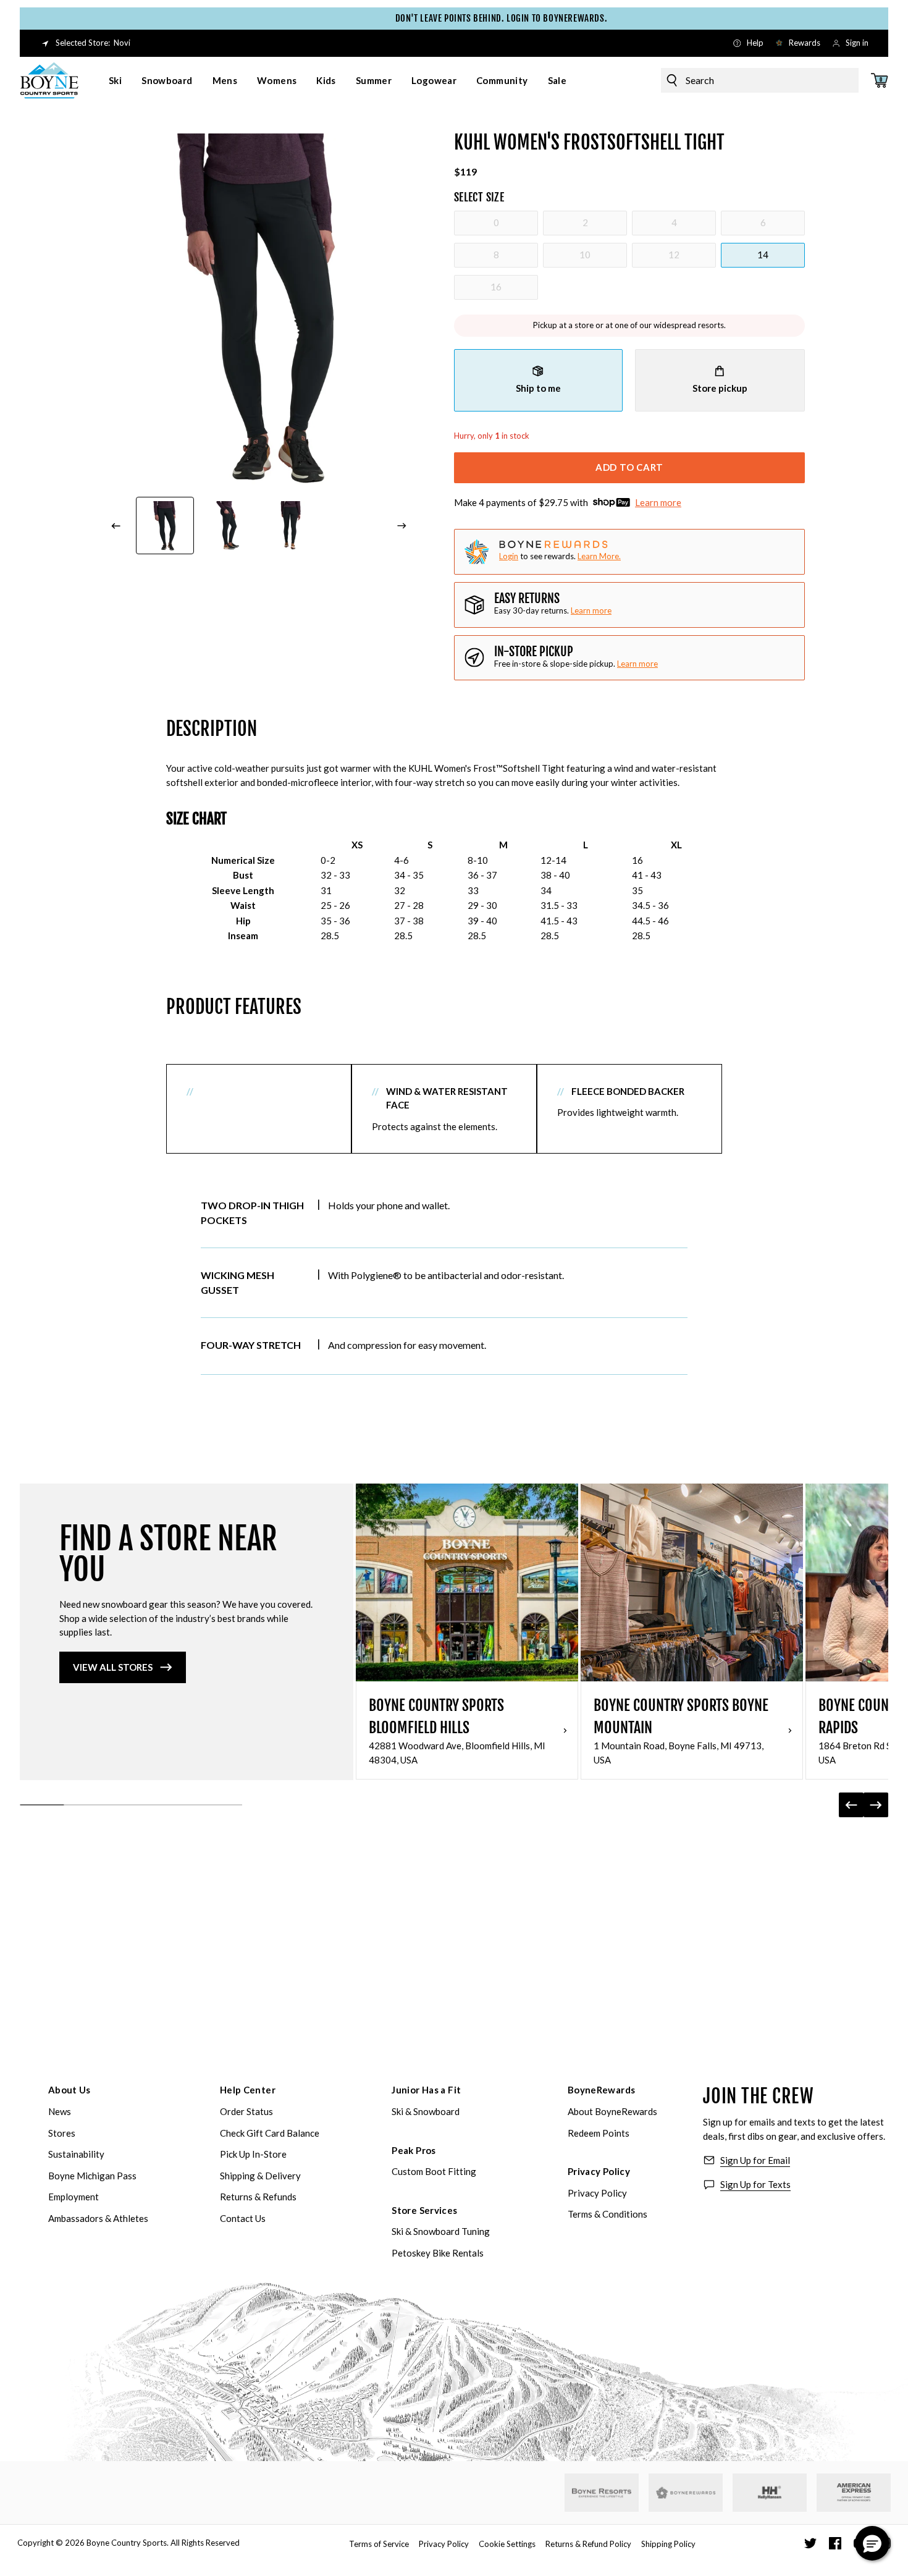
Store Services (424, 2210)
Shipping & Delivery (260, 2176)
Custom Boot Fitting (434, 2171)
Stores (62, 2133)
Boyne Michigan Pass (92, 2176)
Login (509, 556)
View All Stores (113, 1667)
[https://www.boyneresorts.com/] (602, 2493)
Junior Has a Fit (426, 2090)
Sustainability (76, 2154)
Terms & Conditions (607, 2214)
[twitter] (810, 2543)
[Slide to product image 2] (228, 526)
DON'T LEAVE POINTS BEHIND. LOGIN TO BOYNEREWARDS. (464, 18)
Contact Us (243, 2218)
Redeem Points (599, 2133)
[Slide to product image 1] (165, 526)
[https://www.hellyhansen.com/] (770, 2493)
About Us (69, 2090)
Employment (74, 2197)
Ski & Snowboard (426, 2111)
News (60, 2111)
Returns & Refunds (258, 2197)
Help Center (248, 2090)
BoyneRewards (602, 2090)
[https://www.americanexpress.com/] (854, 2493)
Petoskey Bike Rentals (438, 2253)
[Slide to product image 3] (290, 526)
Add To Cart (629, 467)
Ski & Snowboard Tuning (441, 2231)
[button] (872, 2543)
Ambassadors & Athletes (98, 2218)
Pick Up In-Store (253, 2154)
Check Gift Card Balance (270, 2133)
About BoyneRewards (612, 2111)
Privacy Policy (599, 2171)
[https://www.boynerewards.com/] (686, 2493)
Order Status (246, 2111)
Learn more (658, 502)
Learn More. (599, 556)
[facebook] (835, 2543)
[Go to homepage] (49, 80)
